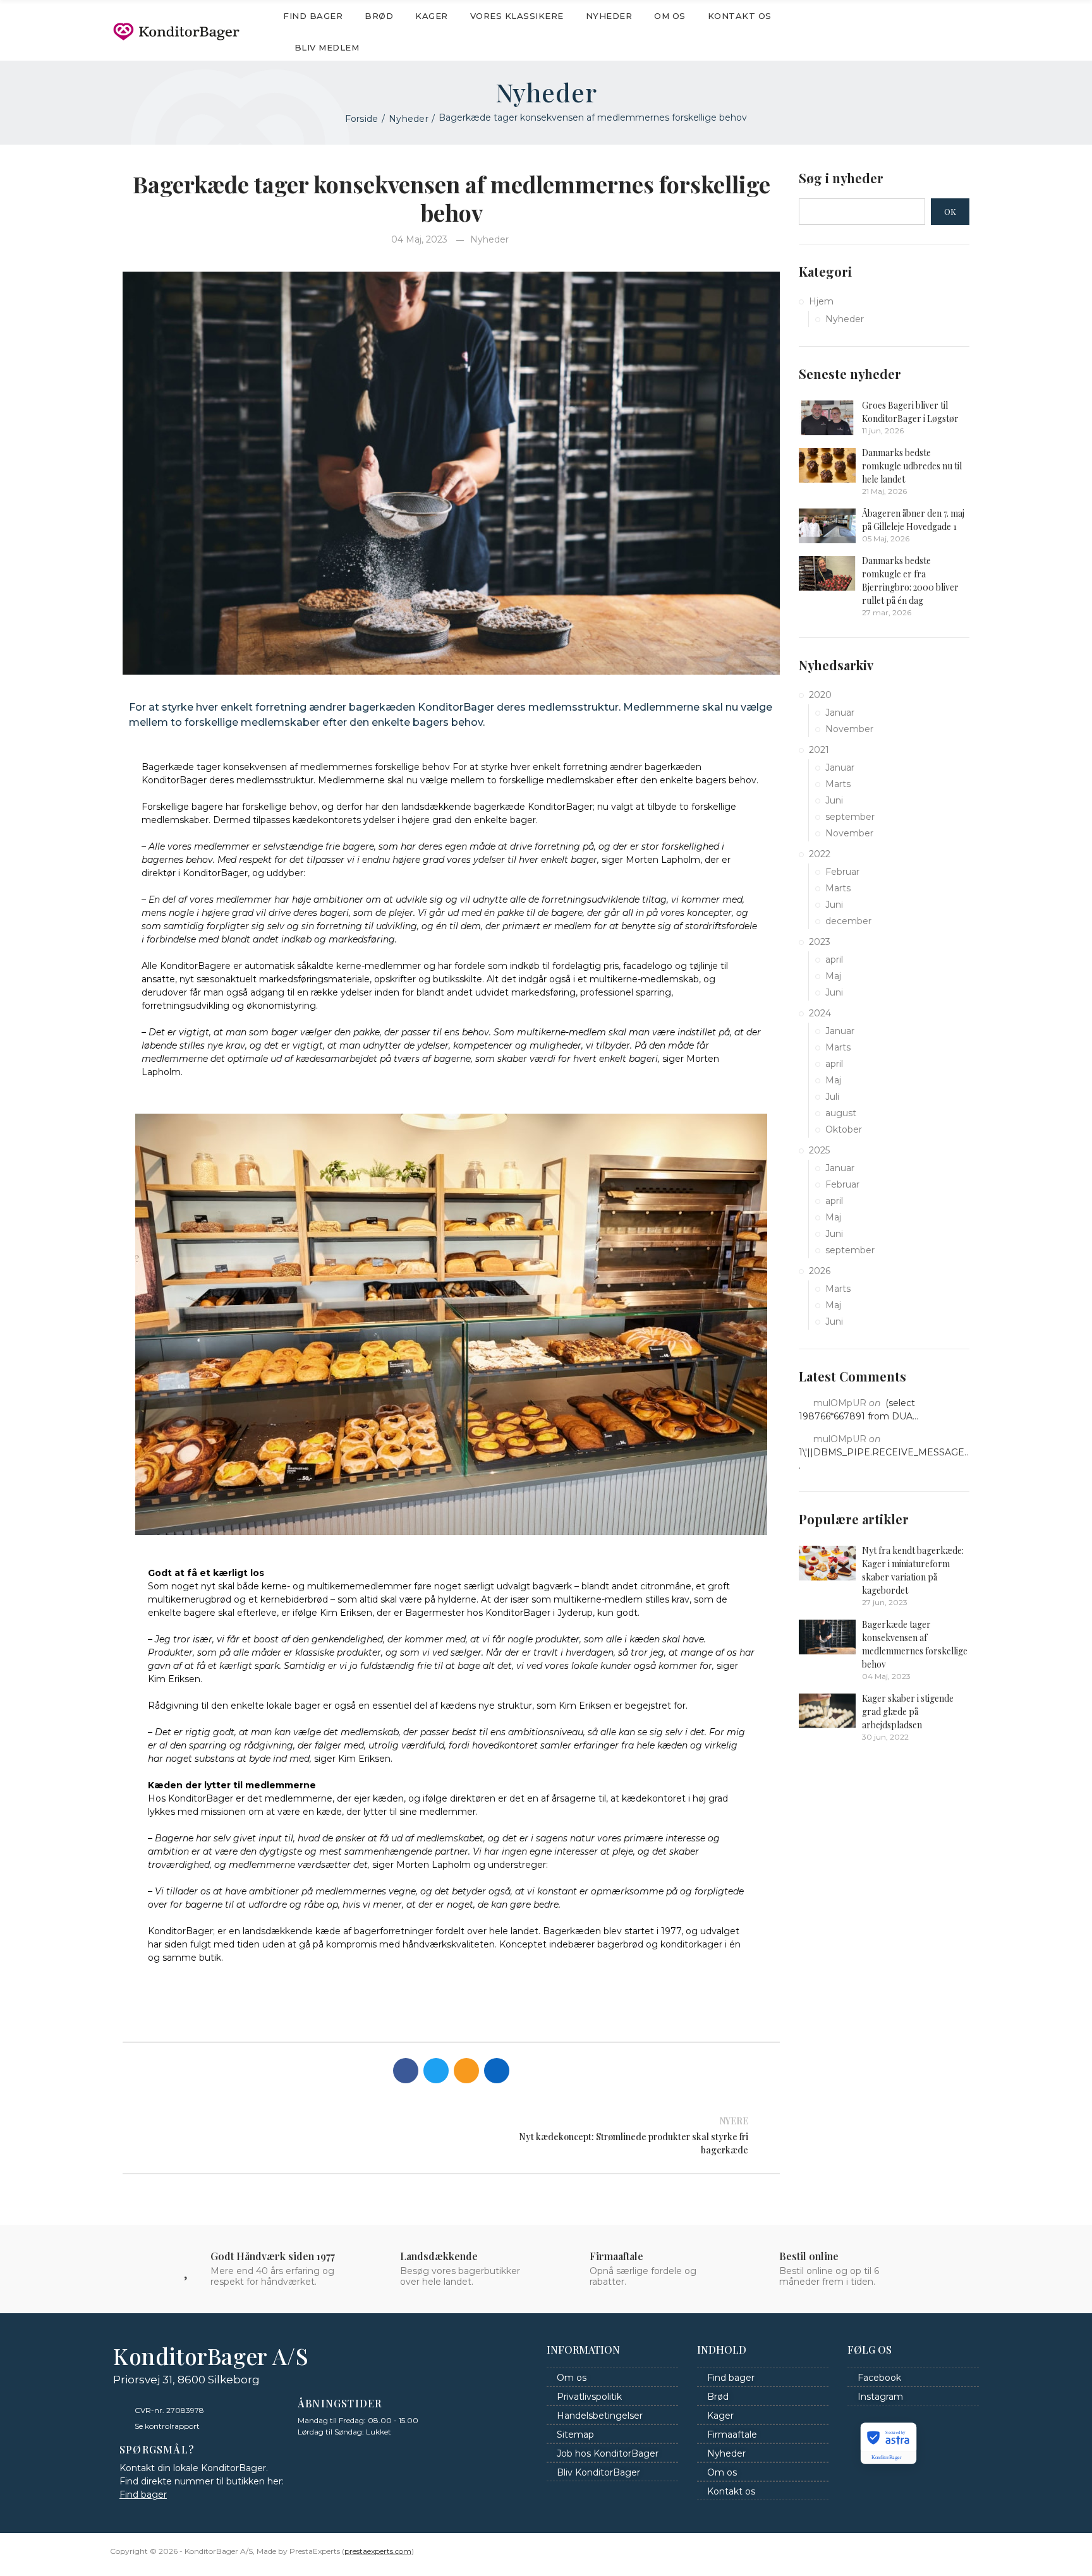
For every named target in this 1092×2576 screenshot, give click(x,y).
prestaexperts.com (378, 2551)
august (841, 1113)
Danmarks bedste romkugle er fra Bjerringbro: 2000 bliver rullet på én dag (910, 581)
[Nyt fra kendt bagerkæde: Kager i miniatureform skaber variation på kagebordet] (827, 1563)
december (848, 921)
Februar (842, 872)
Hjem (821, 301)
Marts (838, 784)
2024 (820, 1013)
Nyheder (489, 239)
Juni (834, 800)
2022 (820, 854)
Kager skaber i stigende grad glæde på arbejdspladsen (908, 1712)
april (834, 960)
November (849, 729)
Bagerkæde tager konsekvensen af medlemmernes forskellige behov (915, 1644)
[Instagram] (966, 32)
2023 (820, 942)
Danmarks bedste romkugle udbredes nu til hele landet (912, 466)
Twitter (436, 2071)
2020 (820, 695)
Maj (833, 976)
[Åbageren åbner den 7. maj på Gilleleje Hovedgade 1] (827, 526)
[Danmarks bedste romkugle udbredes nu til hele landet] (827, 465)
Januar (840, 713)
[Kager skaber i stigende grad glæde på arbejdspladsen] (827, 1711)
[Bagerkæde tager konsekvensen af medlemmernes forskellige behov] (827, 1637)
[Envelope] (916, 32)
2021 (819, 750)
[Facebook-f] (941, 32)
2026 (820, 1271)
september (850, 817)
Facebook (406, 2071)
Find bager (143, 2495)
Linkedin (497, 2071)
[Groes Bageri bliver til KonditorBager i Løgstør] (827, 418)
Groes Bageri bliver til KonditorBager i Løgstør (910, 412)
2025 (819, 1150)
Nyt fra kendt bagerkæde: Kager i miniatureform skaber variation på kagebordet (913, 1570)
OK (950, 211)
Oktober (844, 1129)
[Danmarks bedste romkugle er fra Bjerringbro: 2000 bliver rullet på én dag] (827, 573)
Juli (832, 1097)
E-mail (466, 2071)
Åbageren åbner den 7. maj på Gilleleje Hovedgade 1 (913, 520)
